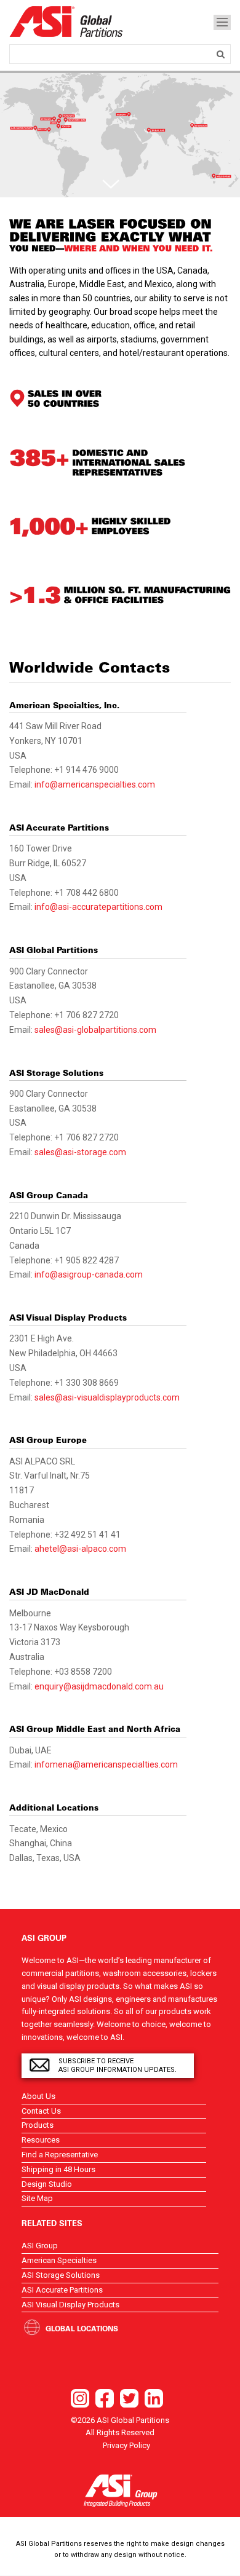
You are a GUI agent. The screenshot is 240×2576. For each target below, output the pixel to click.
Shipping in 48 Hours (58, 2169)
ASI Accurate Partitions (62, 2290)
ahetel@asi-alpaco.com (80, 1549)
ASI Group (40, 2246)
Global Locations (82, 2328)
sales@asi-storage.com (80, 1152)
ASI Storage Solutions (61, 2275)
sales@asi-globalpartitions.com (95, 1030)
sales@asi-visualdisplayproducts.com (107, 1397)
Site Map (37, 2198)
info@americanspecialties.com (95, 784)
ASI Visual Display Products (70, 2305)
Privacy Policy (126, 2445)
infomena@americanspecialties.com (106, 1764)
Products (38, 2125)
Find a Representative (60, 2155)
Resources (41, 2140)
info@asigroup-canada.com (89, 1274)
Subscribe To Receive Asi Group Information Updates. (118, 2065)
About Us (38, 2096)
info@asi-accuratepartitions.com (98, 907)
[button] (111, 183)
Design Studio (47, 2184)
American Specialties (59, 2260)
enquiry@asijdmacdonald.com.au (99, 1686)
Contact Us (41, 2111)
